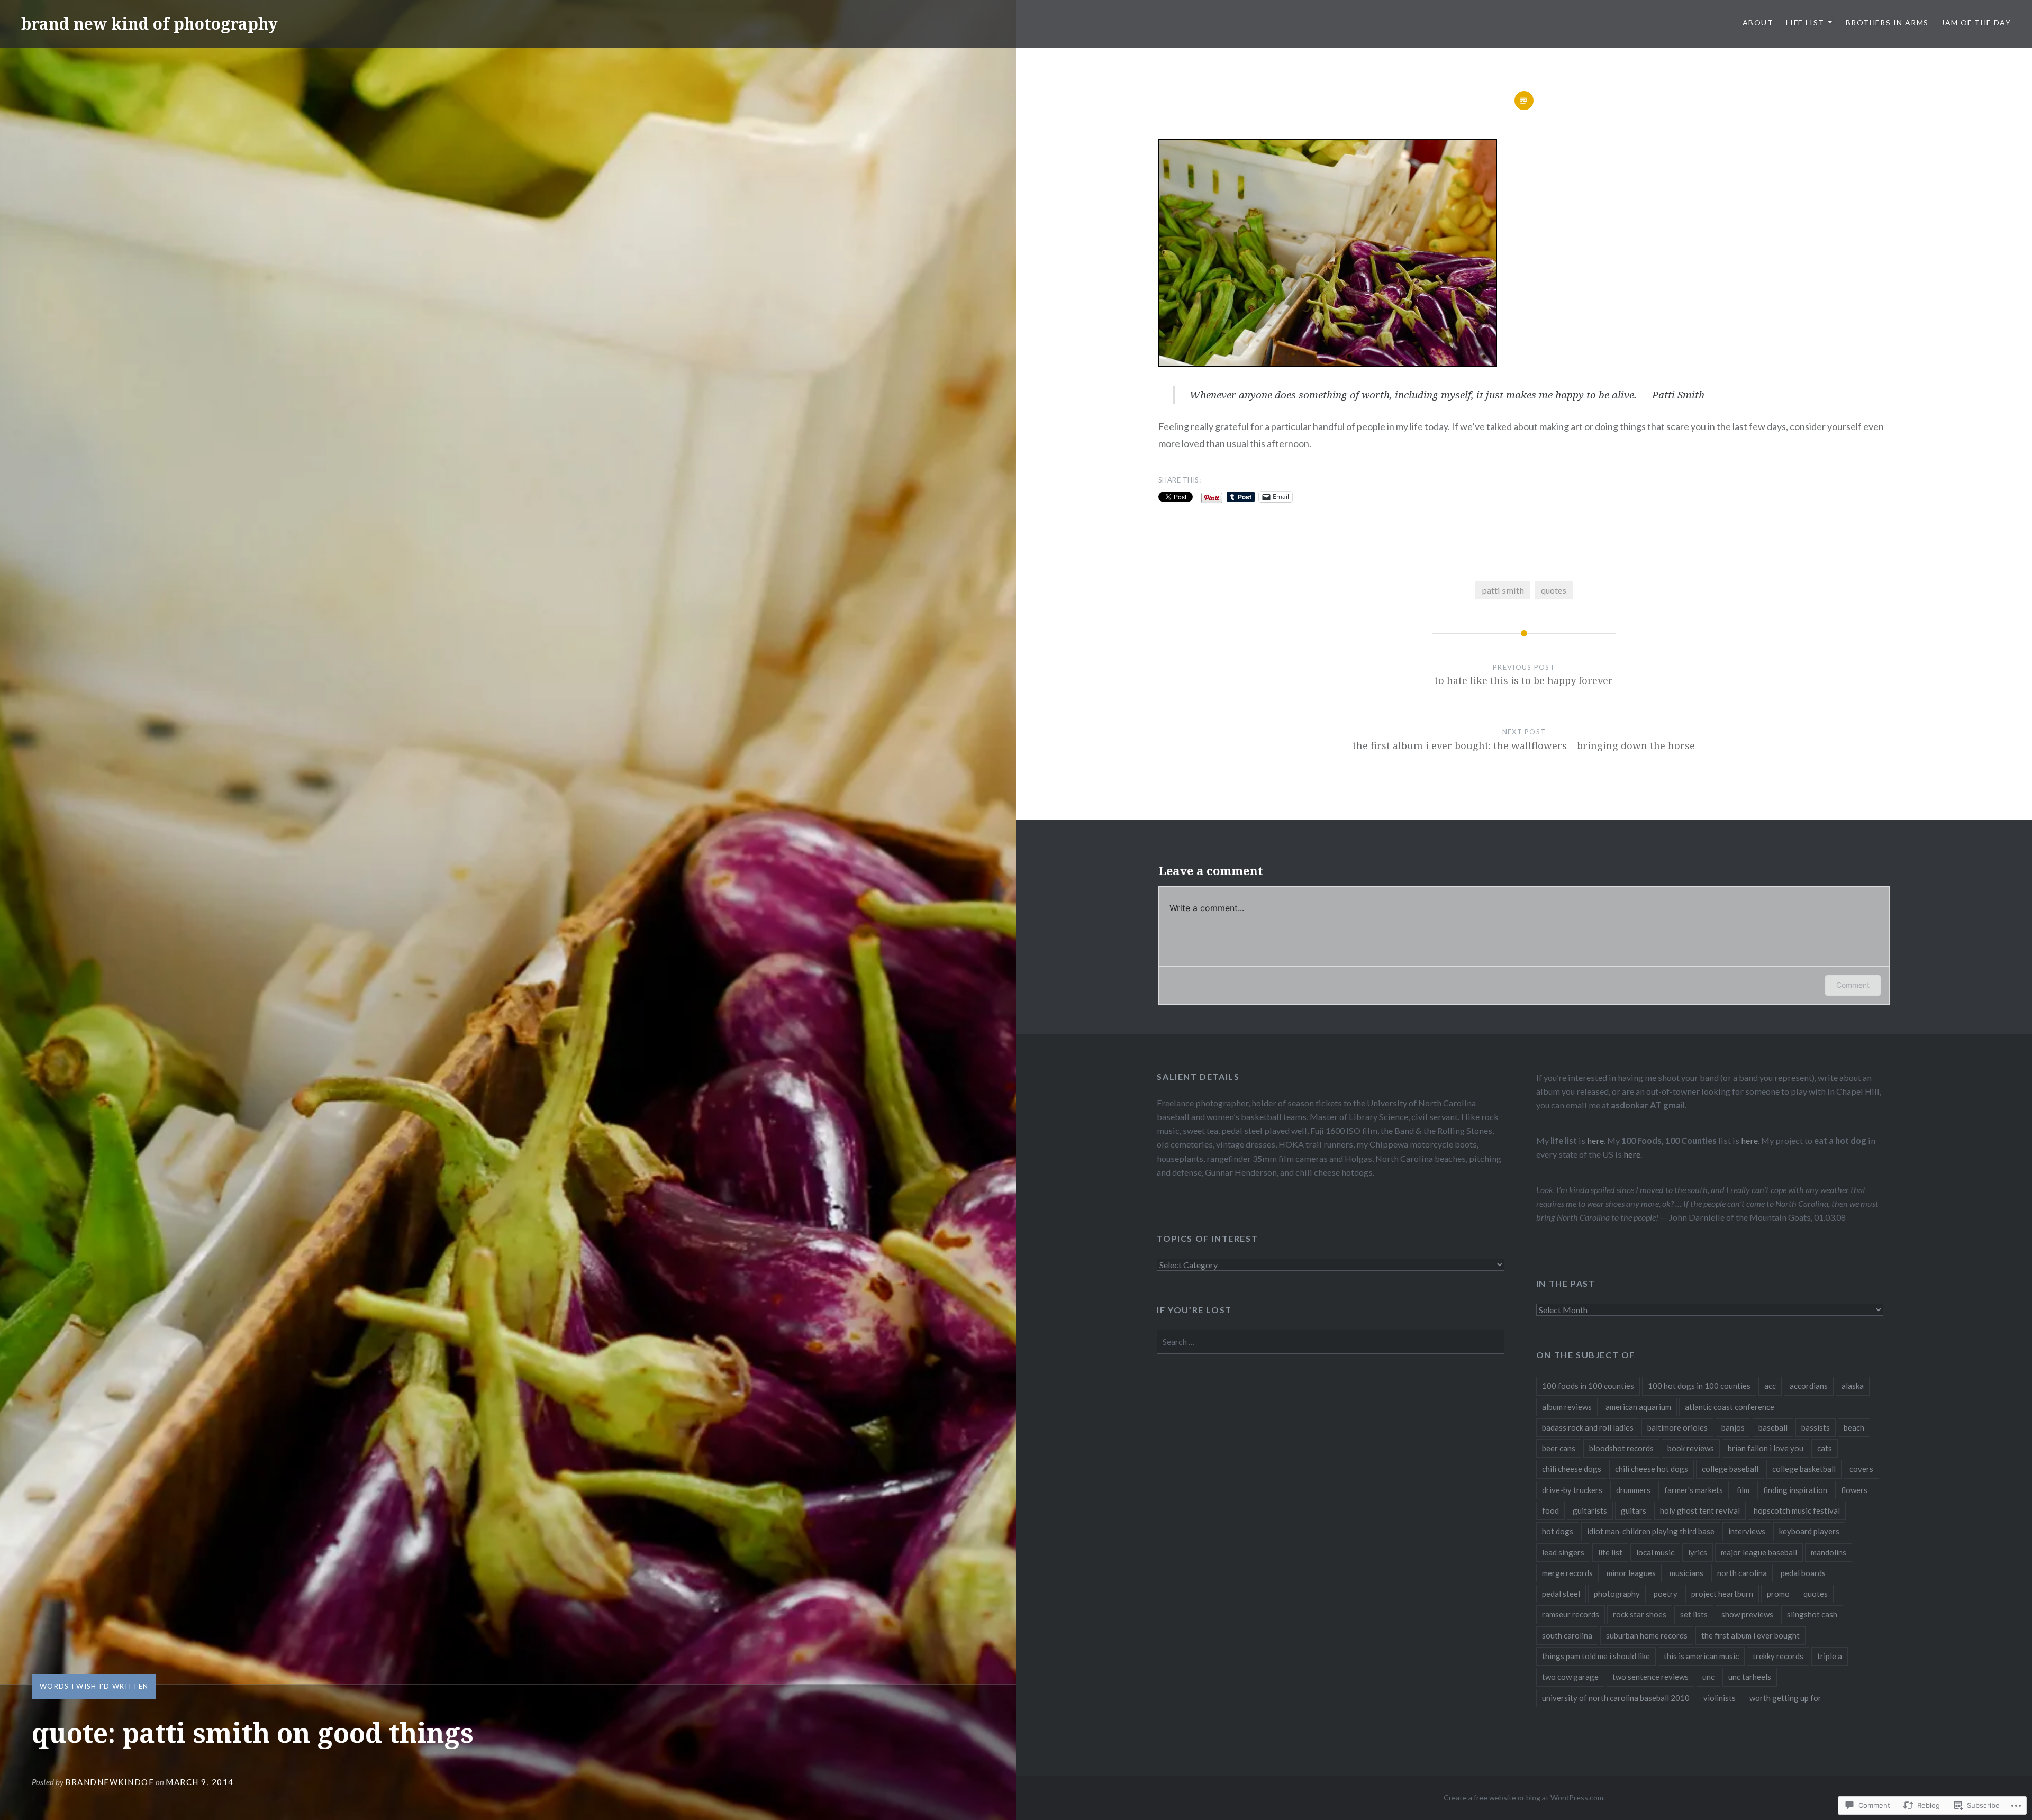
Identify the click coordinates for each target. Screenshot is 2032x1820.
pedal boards (1803, 1573)
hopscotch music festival (1797, 1510)
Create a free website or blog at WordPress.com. (1524, 1798)
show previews (1747, 1614)
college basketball (1804, 1469)
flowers (1854, 1490)
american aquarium (1638, 1407)
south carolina (1567, 1635)
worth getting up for (1785, 1698)
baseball (1773, 1427)
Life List (1805, 22)
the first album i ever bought (1750, 1635)
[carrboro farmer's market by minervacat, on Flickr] (1328, 363)
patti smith (1503, 590)
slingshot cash (1812, 1614)
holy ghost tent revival (1700, 1510)
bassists (1816, 1427)
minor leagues (1631, 1573)
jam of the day (1976, 22)
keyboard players (1809, 1531)
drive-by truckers (1572, 1490)
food (1550, 1510)
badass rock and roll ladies (1588, 1427)
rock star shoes (1640, 1614)
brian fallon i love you (1766, 1448)
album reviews (1567, 1407)
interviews (1747, 1531)
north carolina (1742, 1573)
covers (1861, 1469)
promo (1778, 1594)
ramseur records (1571, 1614)
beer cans (1559, 1448)
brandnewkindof (110, 1782)
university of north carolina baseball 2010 (1616, 1698)
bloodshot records (1621, 1448)
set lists (1694, 1614)
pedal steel (1561, 1594)
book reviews (1691, 1448)
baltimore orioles (1677, 1427)
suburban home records (1647, 1635)
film (1743, 1490)
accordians (1809, 1386)
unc (1708, 1677)
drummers (1633, 1490)
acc (1770, 1386)
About (1758, 22)
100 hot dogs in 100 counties (1699, 1386)
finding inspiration (1795, 1490)
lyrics (1698, 1552)
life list (1610, 1552)
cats (1825, 1448)
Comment (1853, 985)
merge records (1567, 1573)
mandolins (1829, 1552)
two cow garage (1570, 1677)
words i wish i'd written (94, 1686)
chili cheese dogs (1572, 1469)
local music (1655, 1552)
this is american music (1701, 1656)
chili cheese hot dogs (1652, 1469)
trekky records (1778, 1656)
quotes (1554, 590)
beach (1854, 1427)
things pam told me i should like (1596, 1656)
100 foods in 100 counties (1588, 1386)
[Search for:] (1330, 1341)
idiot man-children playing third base (1651, 1531)
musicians (1686, 1573)
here (1595, 1140)
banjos (1733, 1427)
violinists (1720, 1698)
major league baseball (1759, 1552)
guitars (1634, 1510)
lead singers (1563, 1552)
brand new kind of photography (149, 24)
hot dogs (1558, 1531)
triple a (1830, 1656)
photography (1617, 1594)
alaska (1853, 1386)
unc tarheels (1750, 1677)
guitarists (1590, 1510)
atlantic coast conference (1730, 1407)
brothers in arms (1887, 22)
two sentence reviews (1650, 1677)
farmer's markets (1694, 1490)
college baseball (1730, 1469)
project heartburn (1722, 1594)
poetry (1666, 1594)
